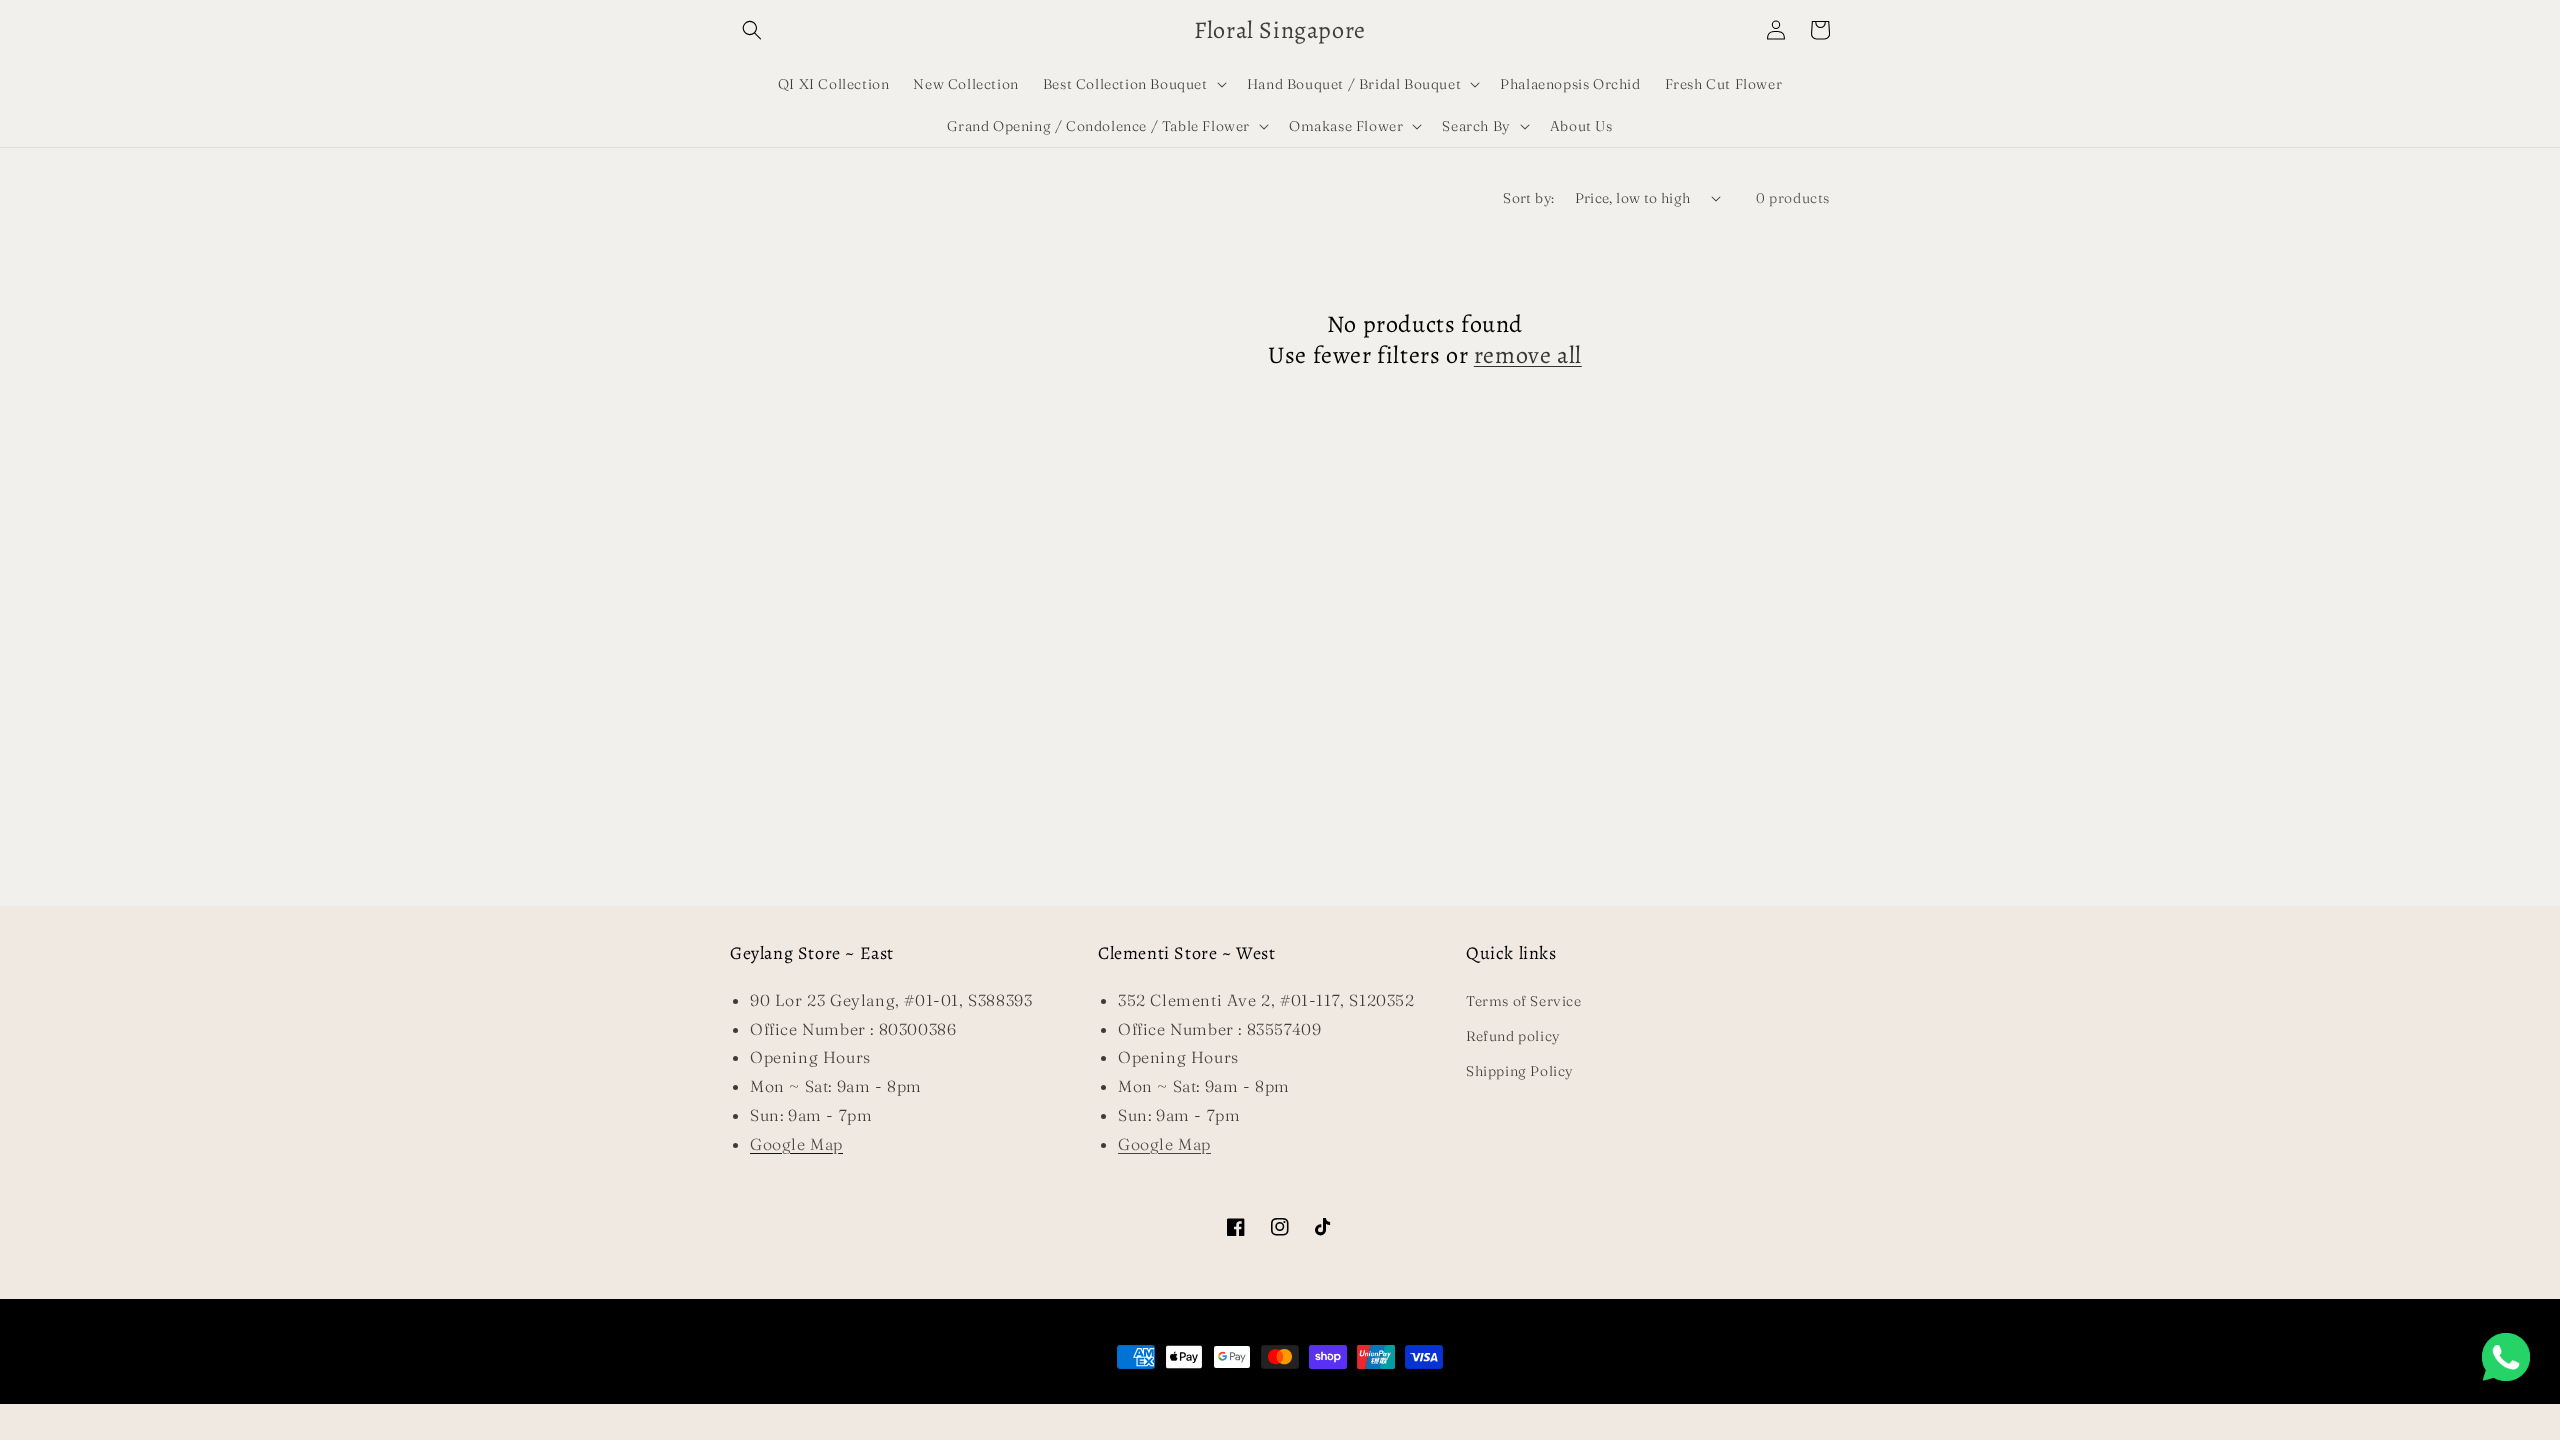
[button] (752, 30)
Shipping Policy (1520, 1071)
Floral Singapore (1249, 1394)
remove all (1528, 355)
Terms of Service (1524, 1001)
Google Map (1164, 1144)
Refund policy (1513, 1036)
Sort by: (1528, 198)
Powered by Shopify (1347, 1394)
